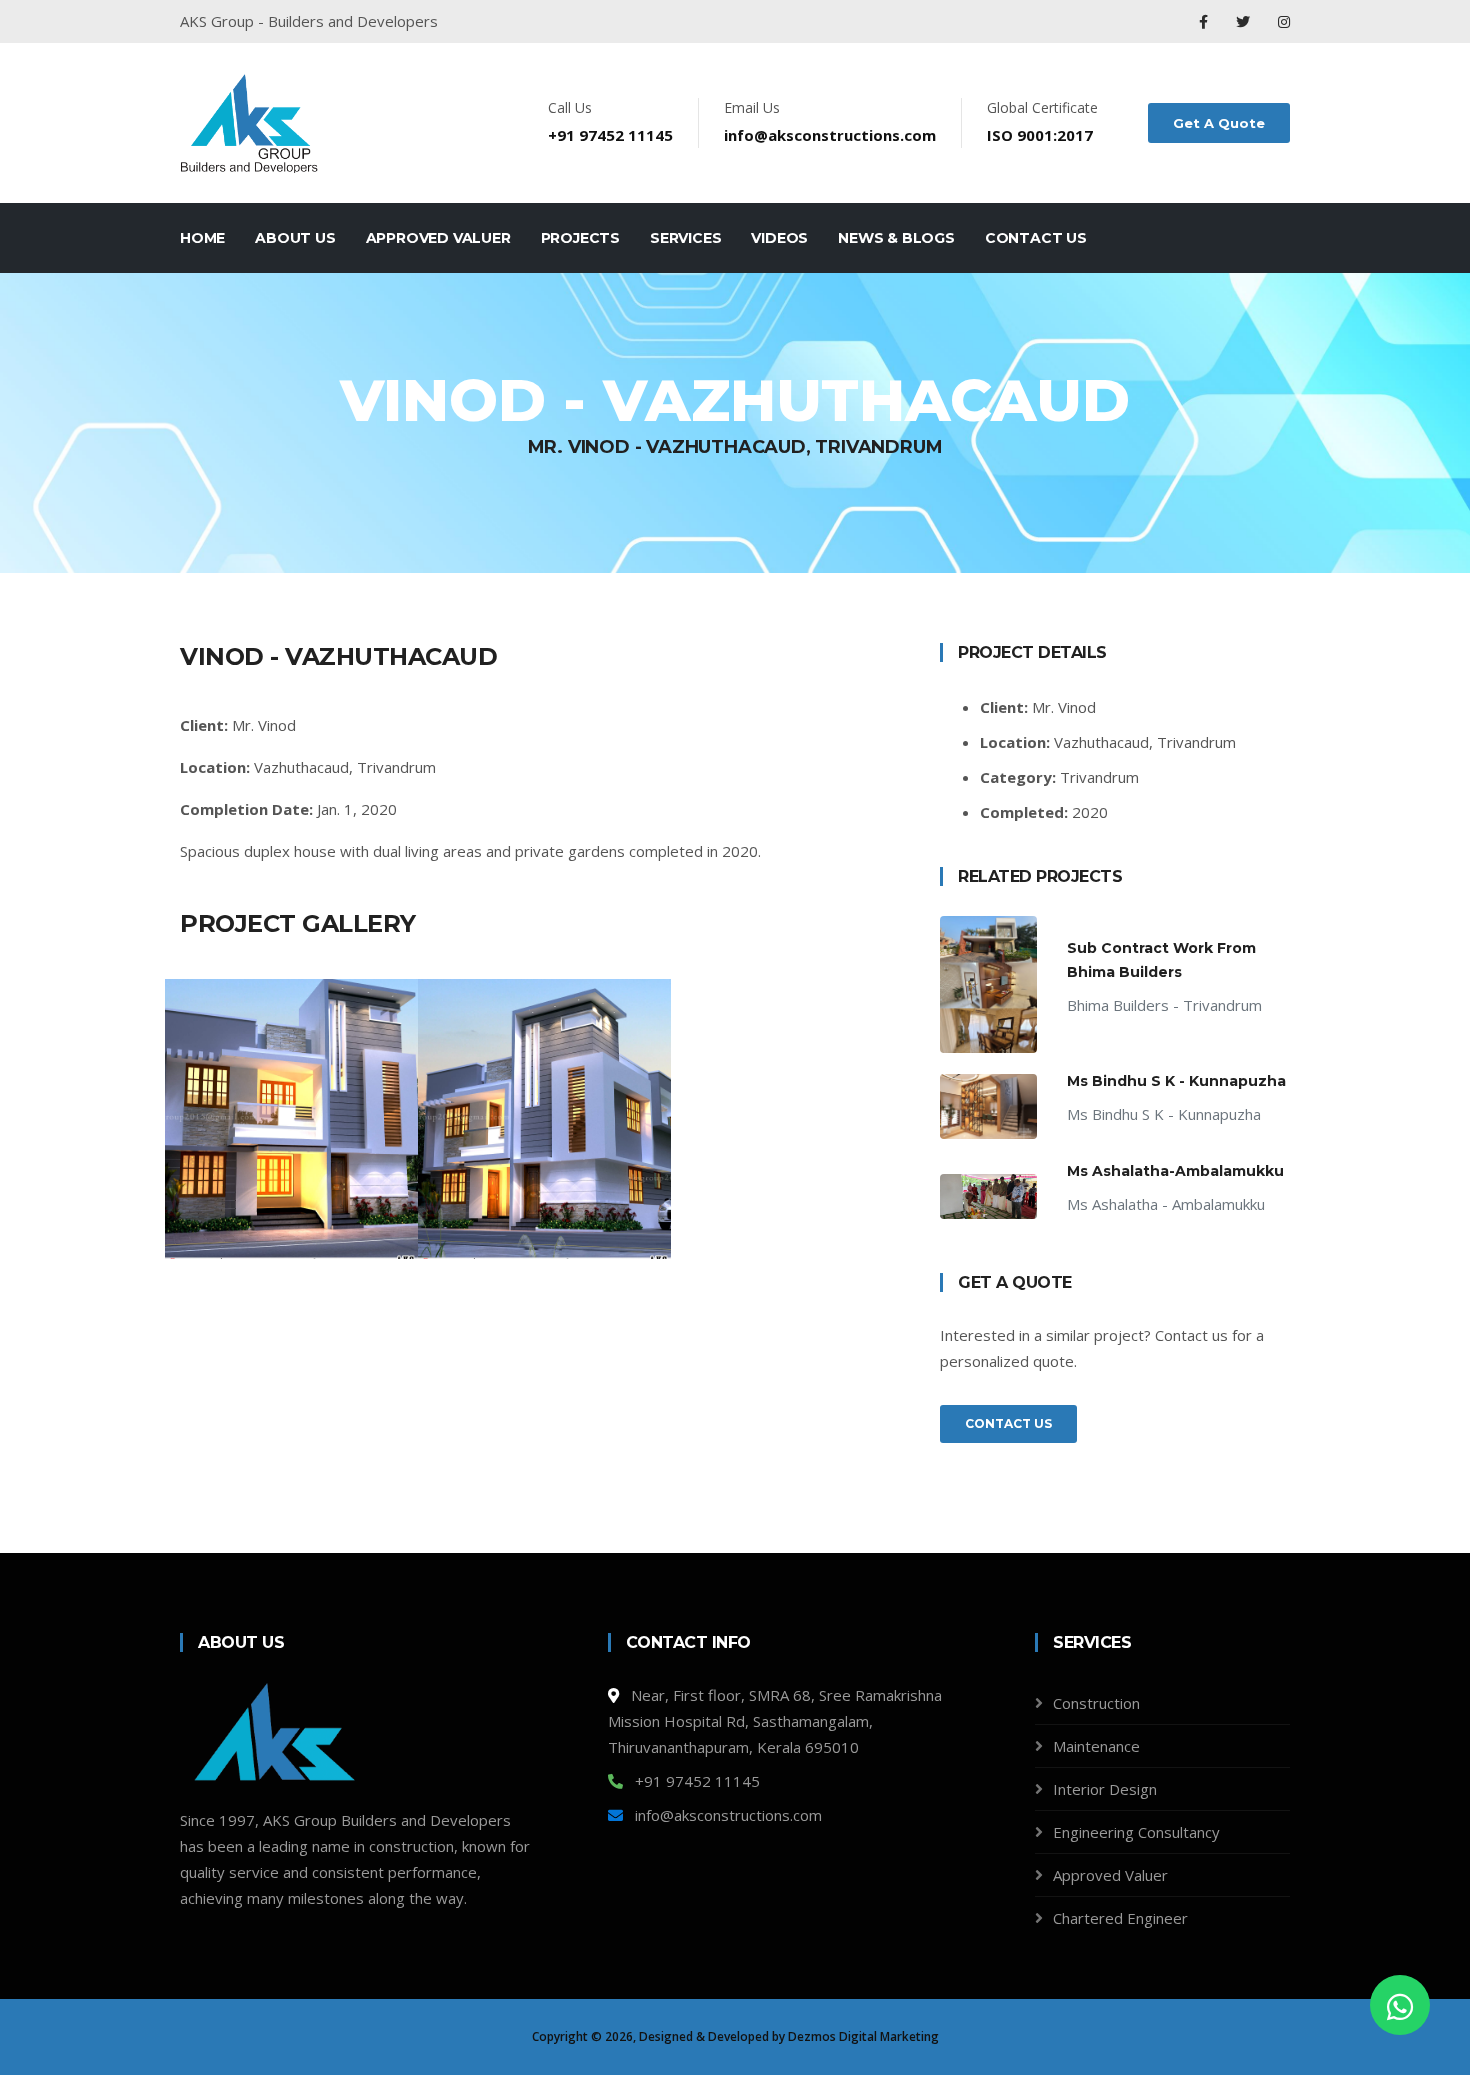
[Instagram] (1284, 21)
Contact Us (1036, 238)
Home (202, 238)
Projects (580, 238)
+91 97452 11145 (610, 135)
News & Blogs (896, 238)
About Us (295, 238)
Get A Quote (1219, 123)
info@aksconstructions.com (830, 135)
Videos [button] (779, 238)
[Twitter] (1245, 21)
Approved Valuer (438, 238)
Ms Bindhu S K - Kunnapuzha (1176, 1081)
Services (685, 238)
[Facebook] (1205, 21)
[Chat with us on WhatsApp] (1400, 2005)
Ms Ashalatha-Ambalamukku (1175, 1171)
